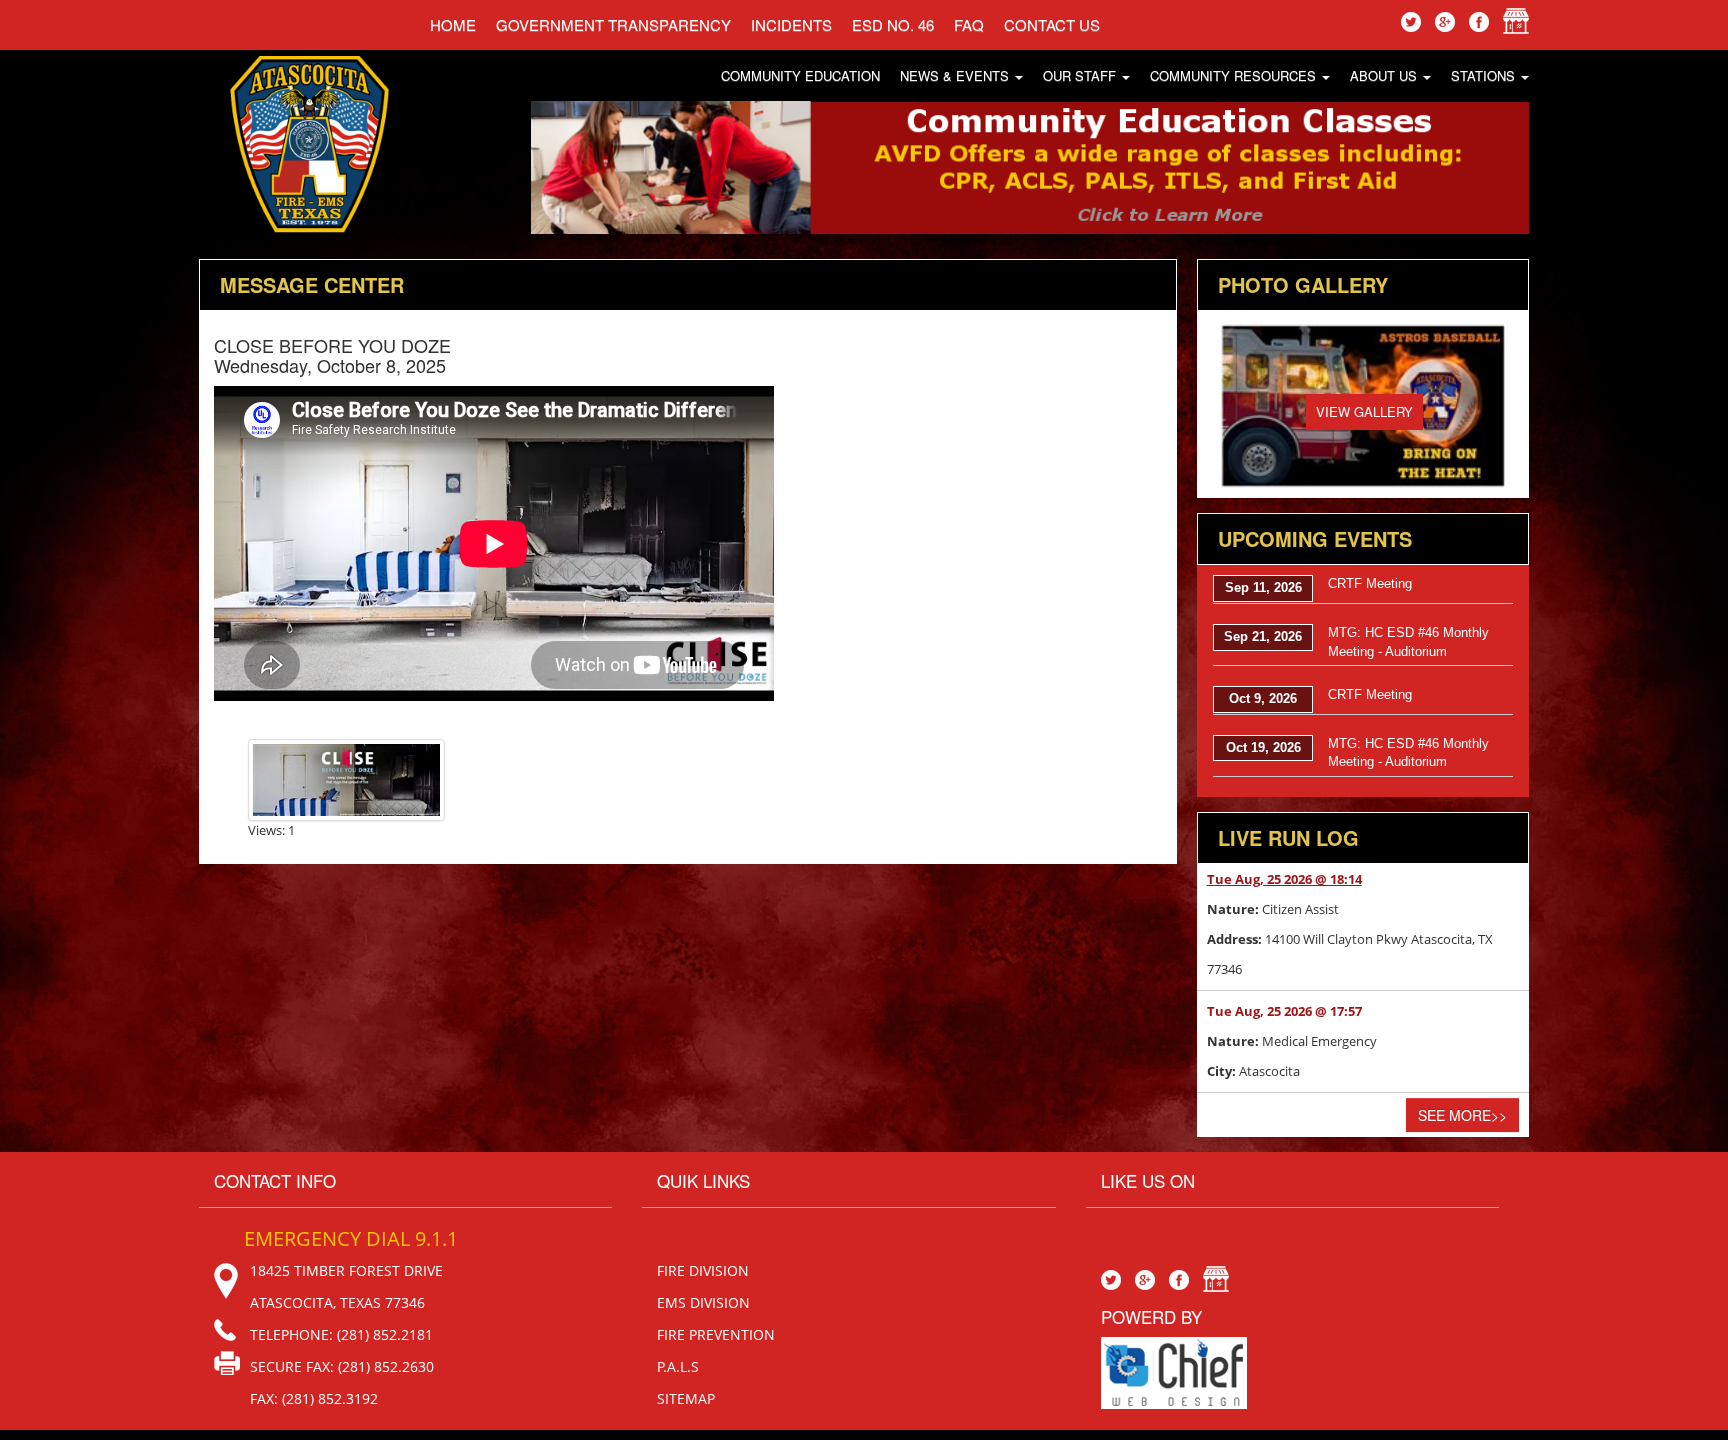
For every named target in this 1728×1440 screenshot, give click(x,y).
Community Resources (1235, 75)
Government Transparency (613, 24)
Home (453, 24)
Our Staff (1081, 75)
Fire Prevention (716, 1334)
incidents (791, 24)
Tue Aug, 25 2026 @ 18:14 (1284, 879)
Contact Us (1052, 24)
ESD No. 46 (893, 24)
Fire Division (703, 1270)
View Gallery (1364, 411)
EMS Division (703, 1302)
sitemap (686, 1398)
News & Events (956, 75)
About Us (1385, 75)
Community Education (800, 75)
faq (969, 24)
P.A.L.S (678, 1366)
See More (1462, 1115)
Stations (1485, 75)
